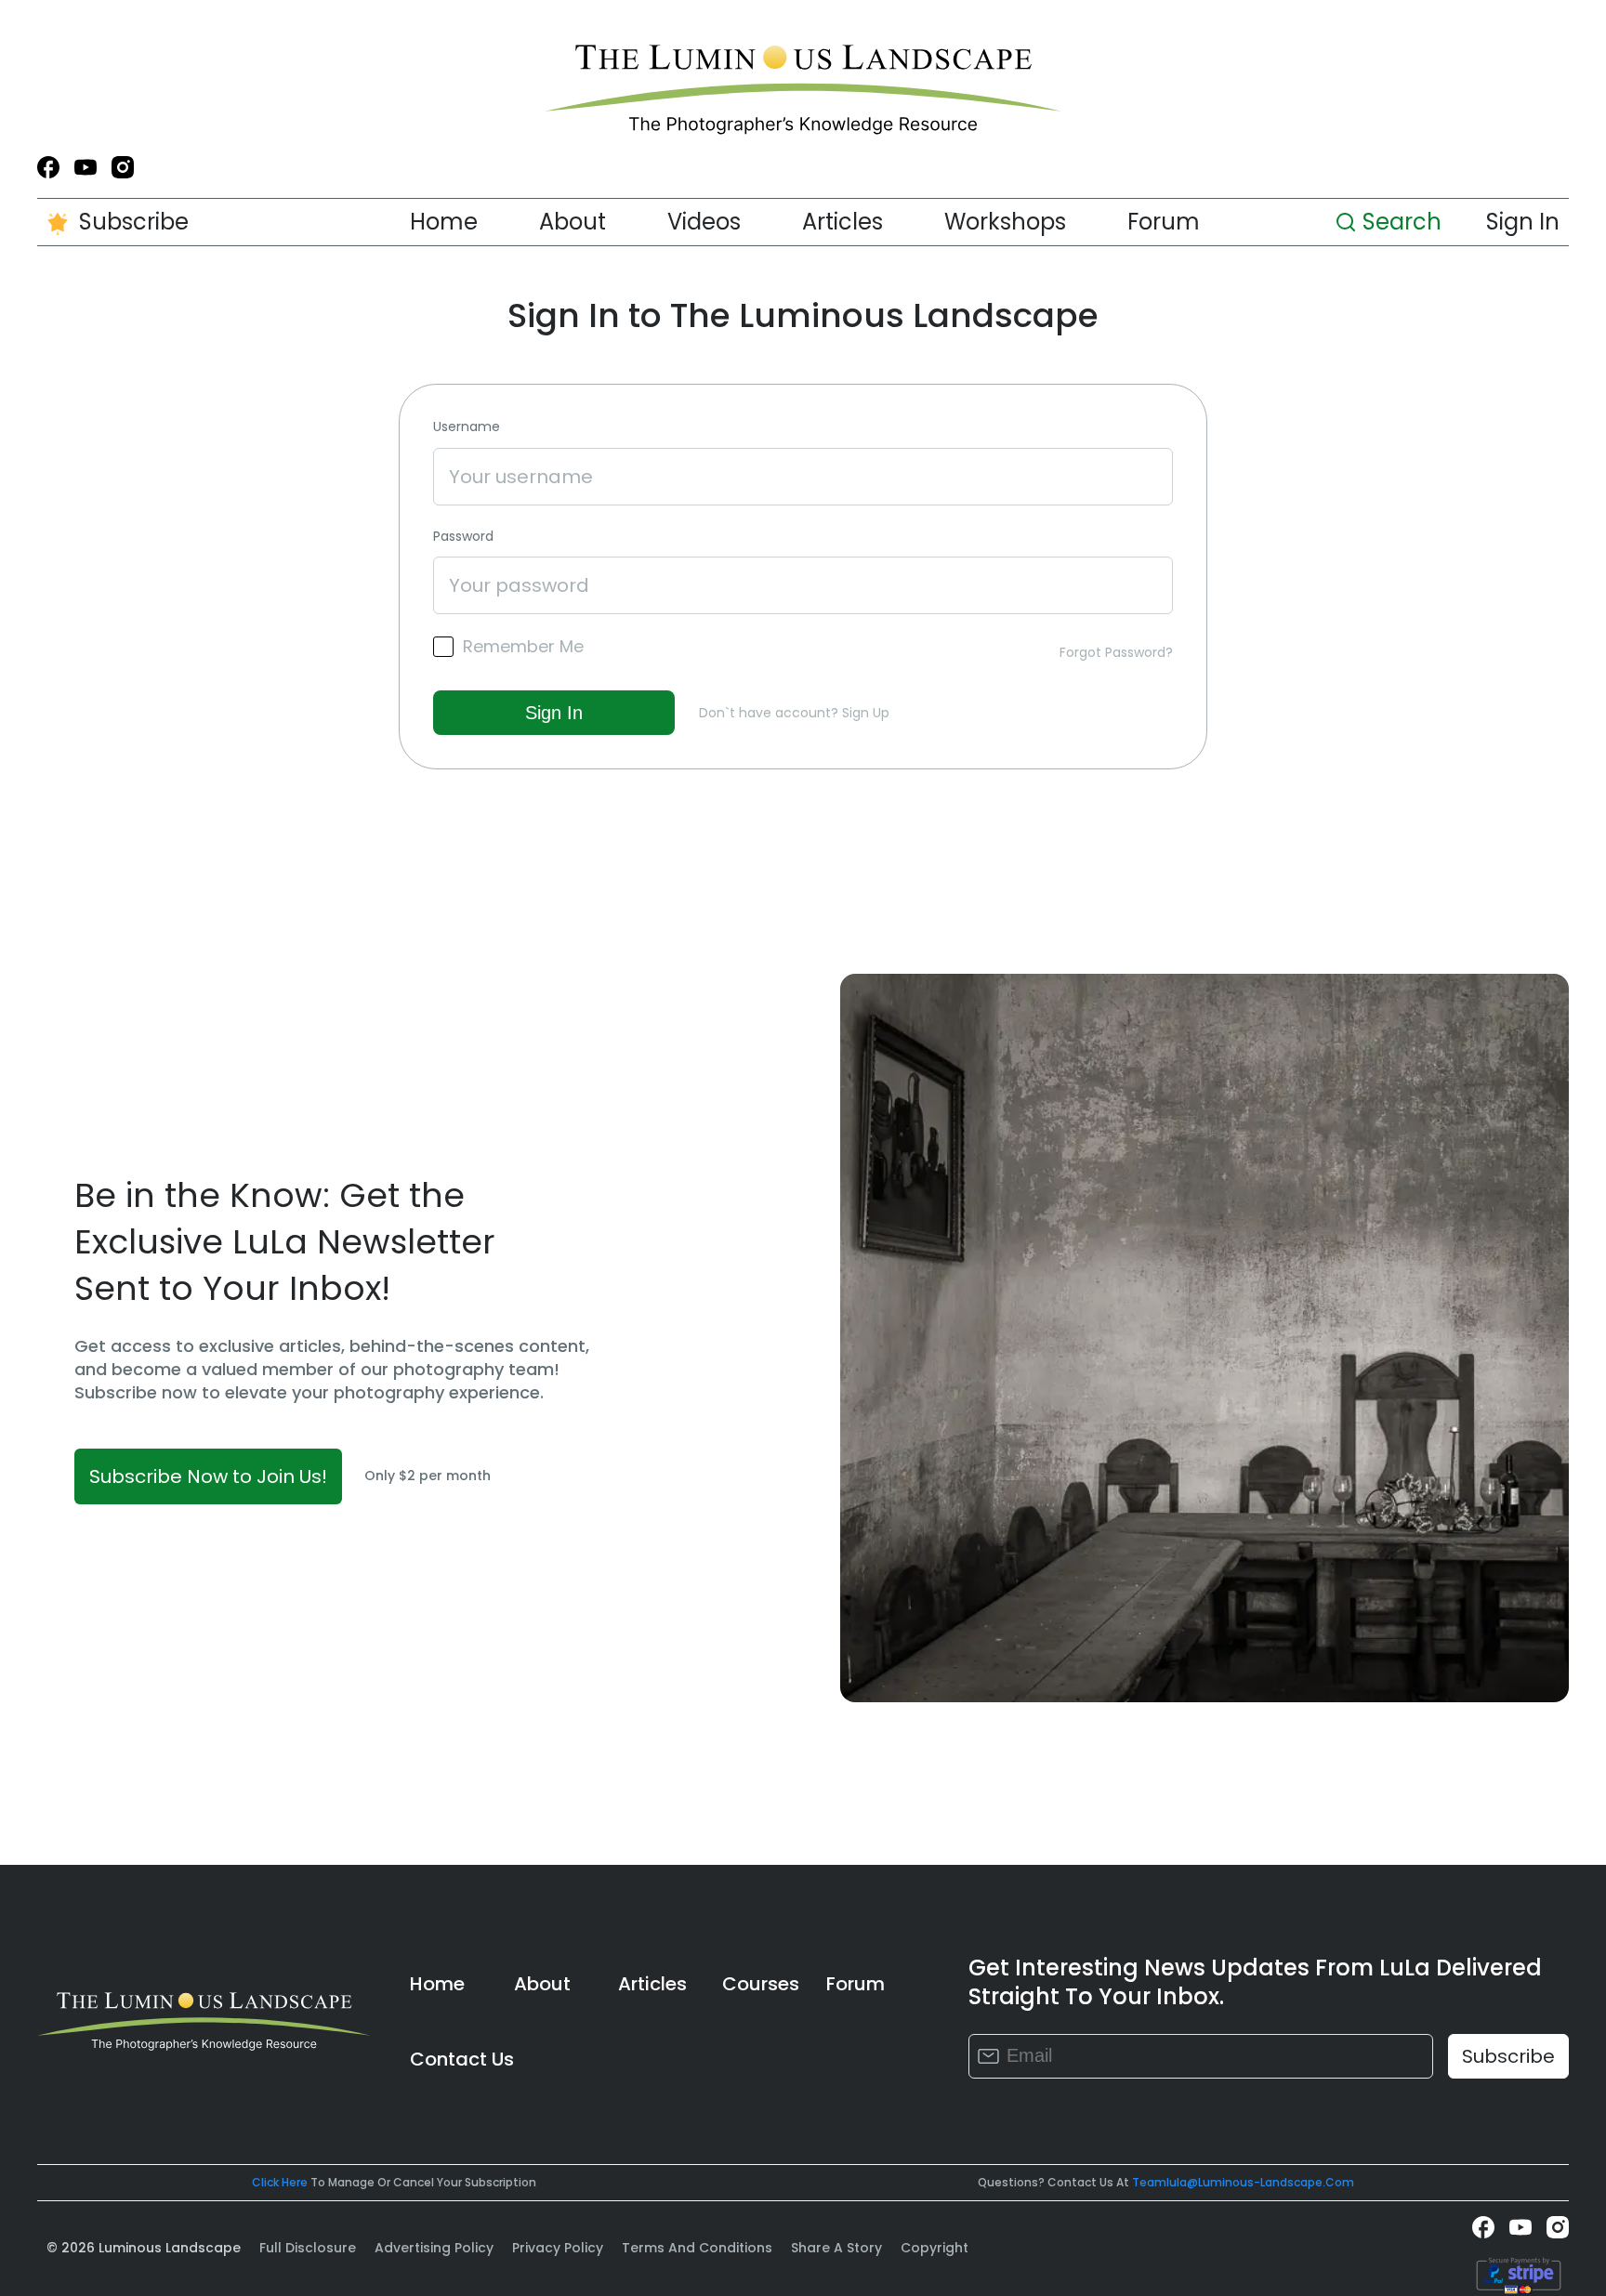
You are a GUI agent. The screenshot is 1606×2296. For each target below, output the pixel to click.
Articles (842, 222)
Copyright (935, 2248)
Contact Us (462, 2059)
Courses (761, 1984)
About (573, 222)
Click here (280, 2182)
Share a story (836, 2248)
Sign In (1523, 222)
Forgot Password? (1116, 652)
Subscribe (134, 222)
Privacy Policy (558, 2248)
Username (467, 427)
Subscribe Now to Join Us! (208, 1476)
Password (463, 537)
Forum (1164, 222)
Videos (704, 222)
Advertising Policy (434, 2248)
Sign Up (866, 713)
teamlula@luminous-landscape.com (1243, 2182)
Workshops (1005, 222)
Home (444, 222)
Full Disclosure (308, 2248)
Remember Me (523, 647)
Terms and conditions (697, 2248)
